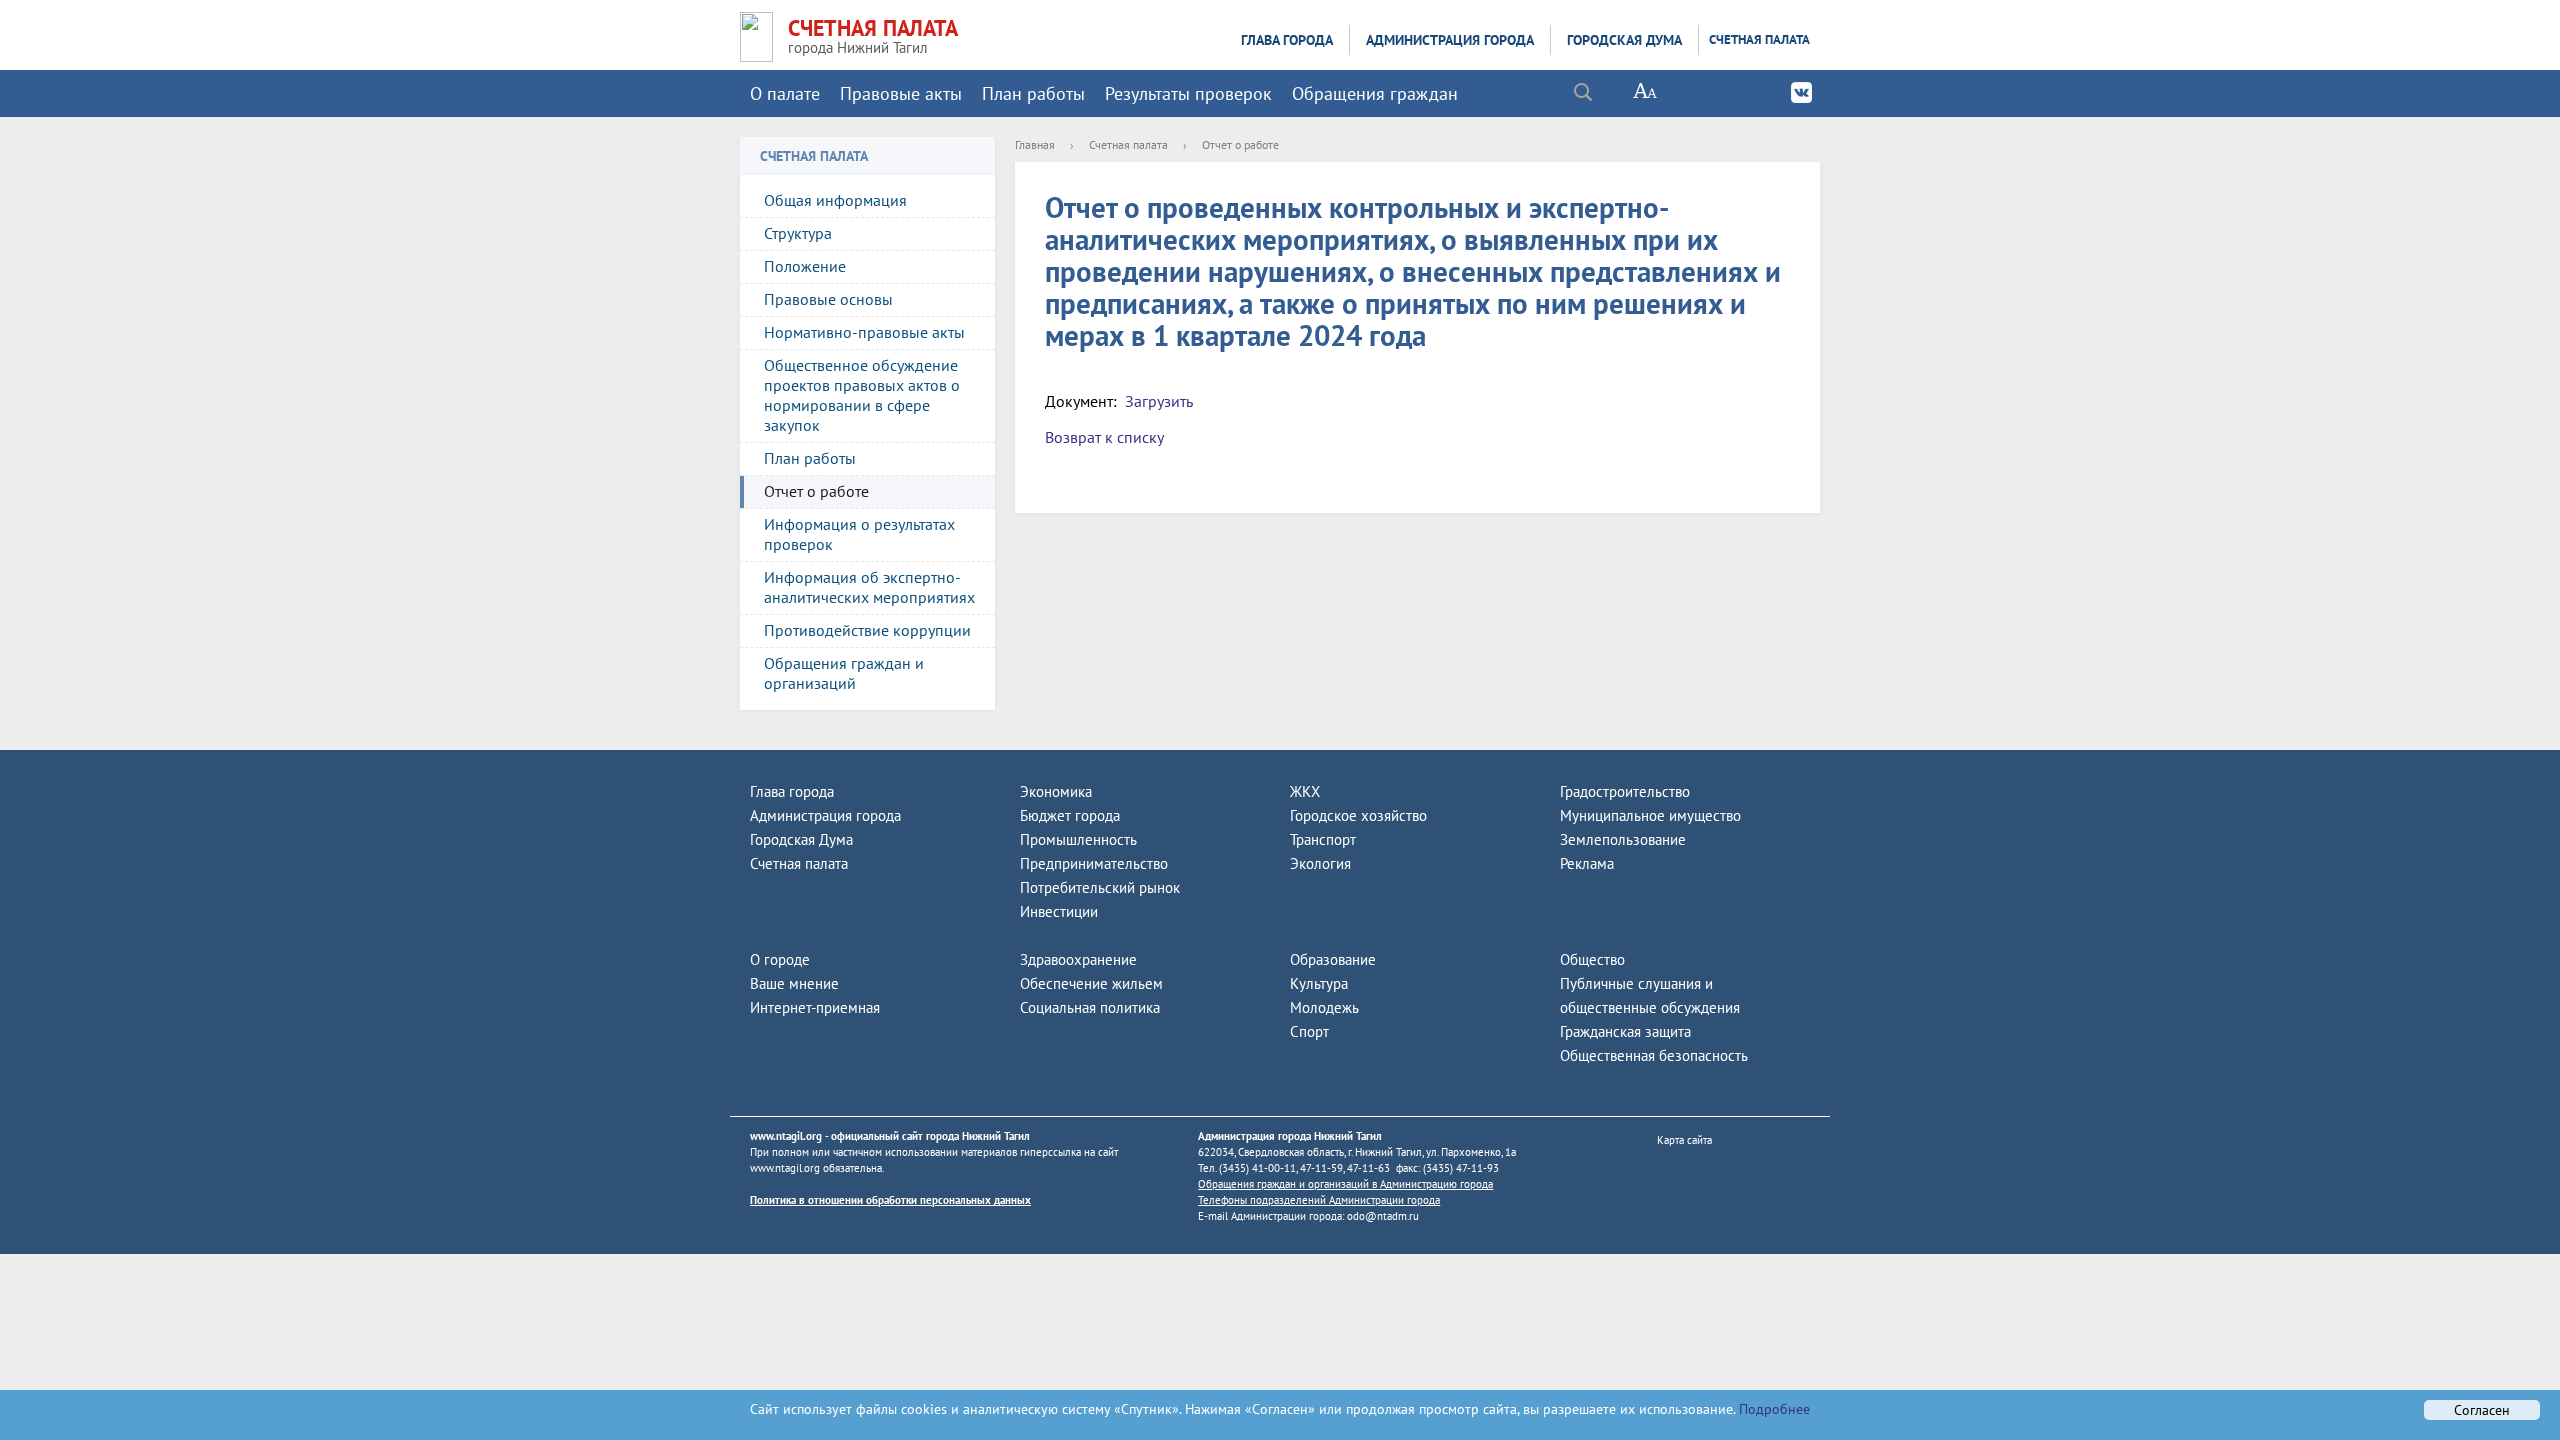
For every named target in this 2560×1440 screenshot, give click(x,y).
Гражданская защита (1625, 1031)
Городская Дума (1624, 40)
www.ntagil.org (786, 1136)
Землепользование (1623, 839)
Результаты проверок (1188, 93)
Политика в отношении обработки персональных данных (890, 1200)
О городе (780, 959)
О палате (785, 93)
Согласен (2482, 1410)
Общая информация (835, 200)
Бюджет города (1070, 815)
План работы (1033, 93)
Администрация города (1450, 40)
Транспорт (1323, 839)
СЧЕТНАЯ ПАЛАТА (873, 28)
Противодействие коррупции (867, 630)
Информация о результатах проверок (859, 534)
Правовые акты (901, 93)
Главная (1035, 144)
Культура (1319, 983)
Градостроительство (1625, 791)
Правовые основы (828, 299)
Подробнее (1772, 1409)
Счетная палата (1759, 39)
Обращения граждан (1375, 93)
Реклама (1587, 863)
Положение (805, 266)
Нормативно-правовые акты (864, 332)
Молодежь (1324, 1007)
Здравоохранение (1078, 959)
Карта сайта (1684, 1140)
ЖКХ (1305, 791)
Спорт (1309, 1031)
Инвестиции (1059, 911)
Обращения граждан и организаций (844, 673)
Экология (1320, 863)
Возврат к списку (1104, 437)
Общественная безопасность (1654, 1055)
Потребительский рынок (1100, 887)
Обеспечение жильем (1091, 983)
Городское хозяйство (1358, 815)
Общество (1592, 959)
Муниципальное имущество (1650, 815)
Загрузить (1159, 401)
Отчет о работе (816, 491)
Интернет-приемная (815, 1007)
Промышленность (1078, 839)
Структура (798, 233)
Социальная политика (1090, 1007)
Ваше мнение (794, 983)
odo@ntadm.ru (1383, 1216)
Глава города (1287, 40)
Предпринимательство (1094, 863)
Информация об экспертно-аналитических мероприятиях (869, 587)
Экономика (1056, 791)
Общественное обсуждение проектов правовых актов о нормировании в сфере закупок (862, 395)
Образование (1333, 959)
